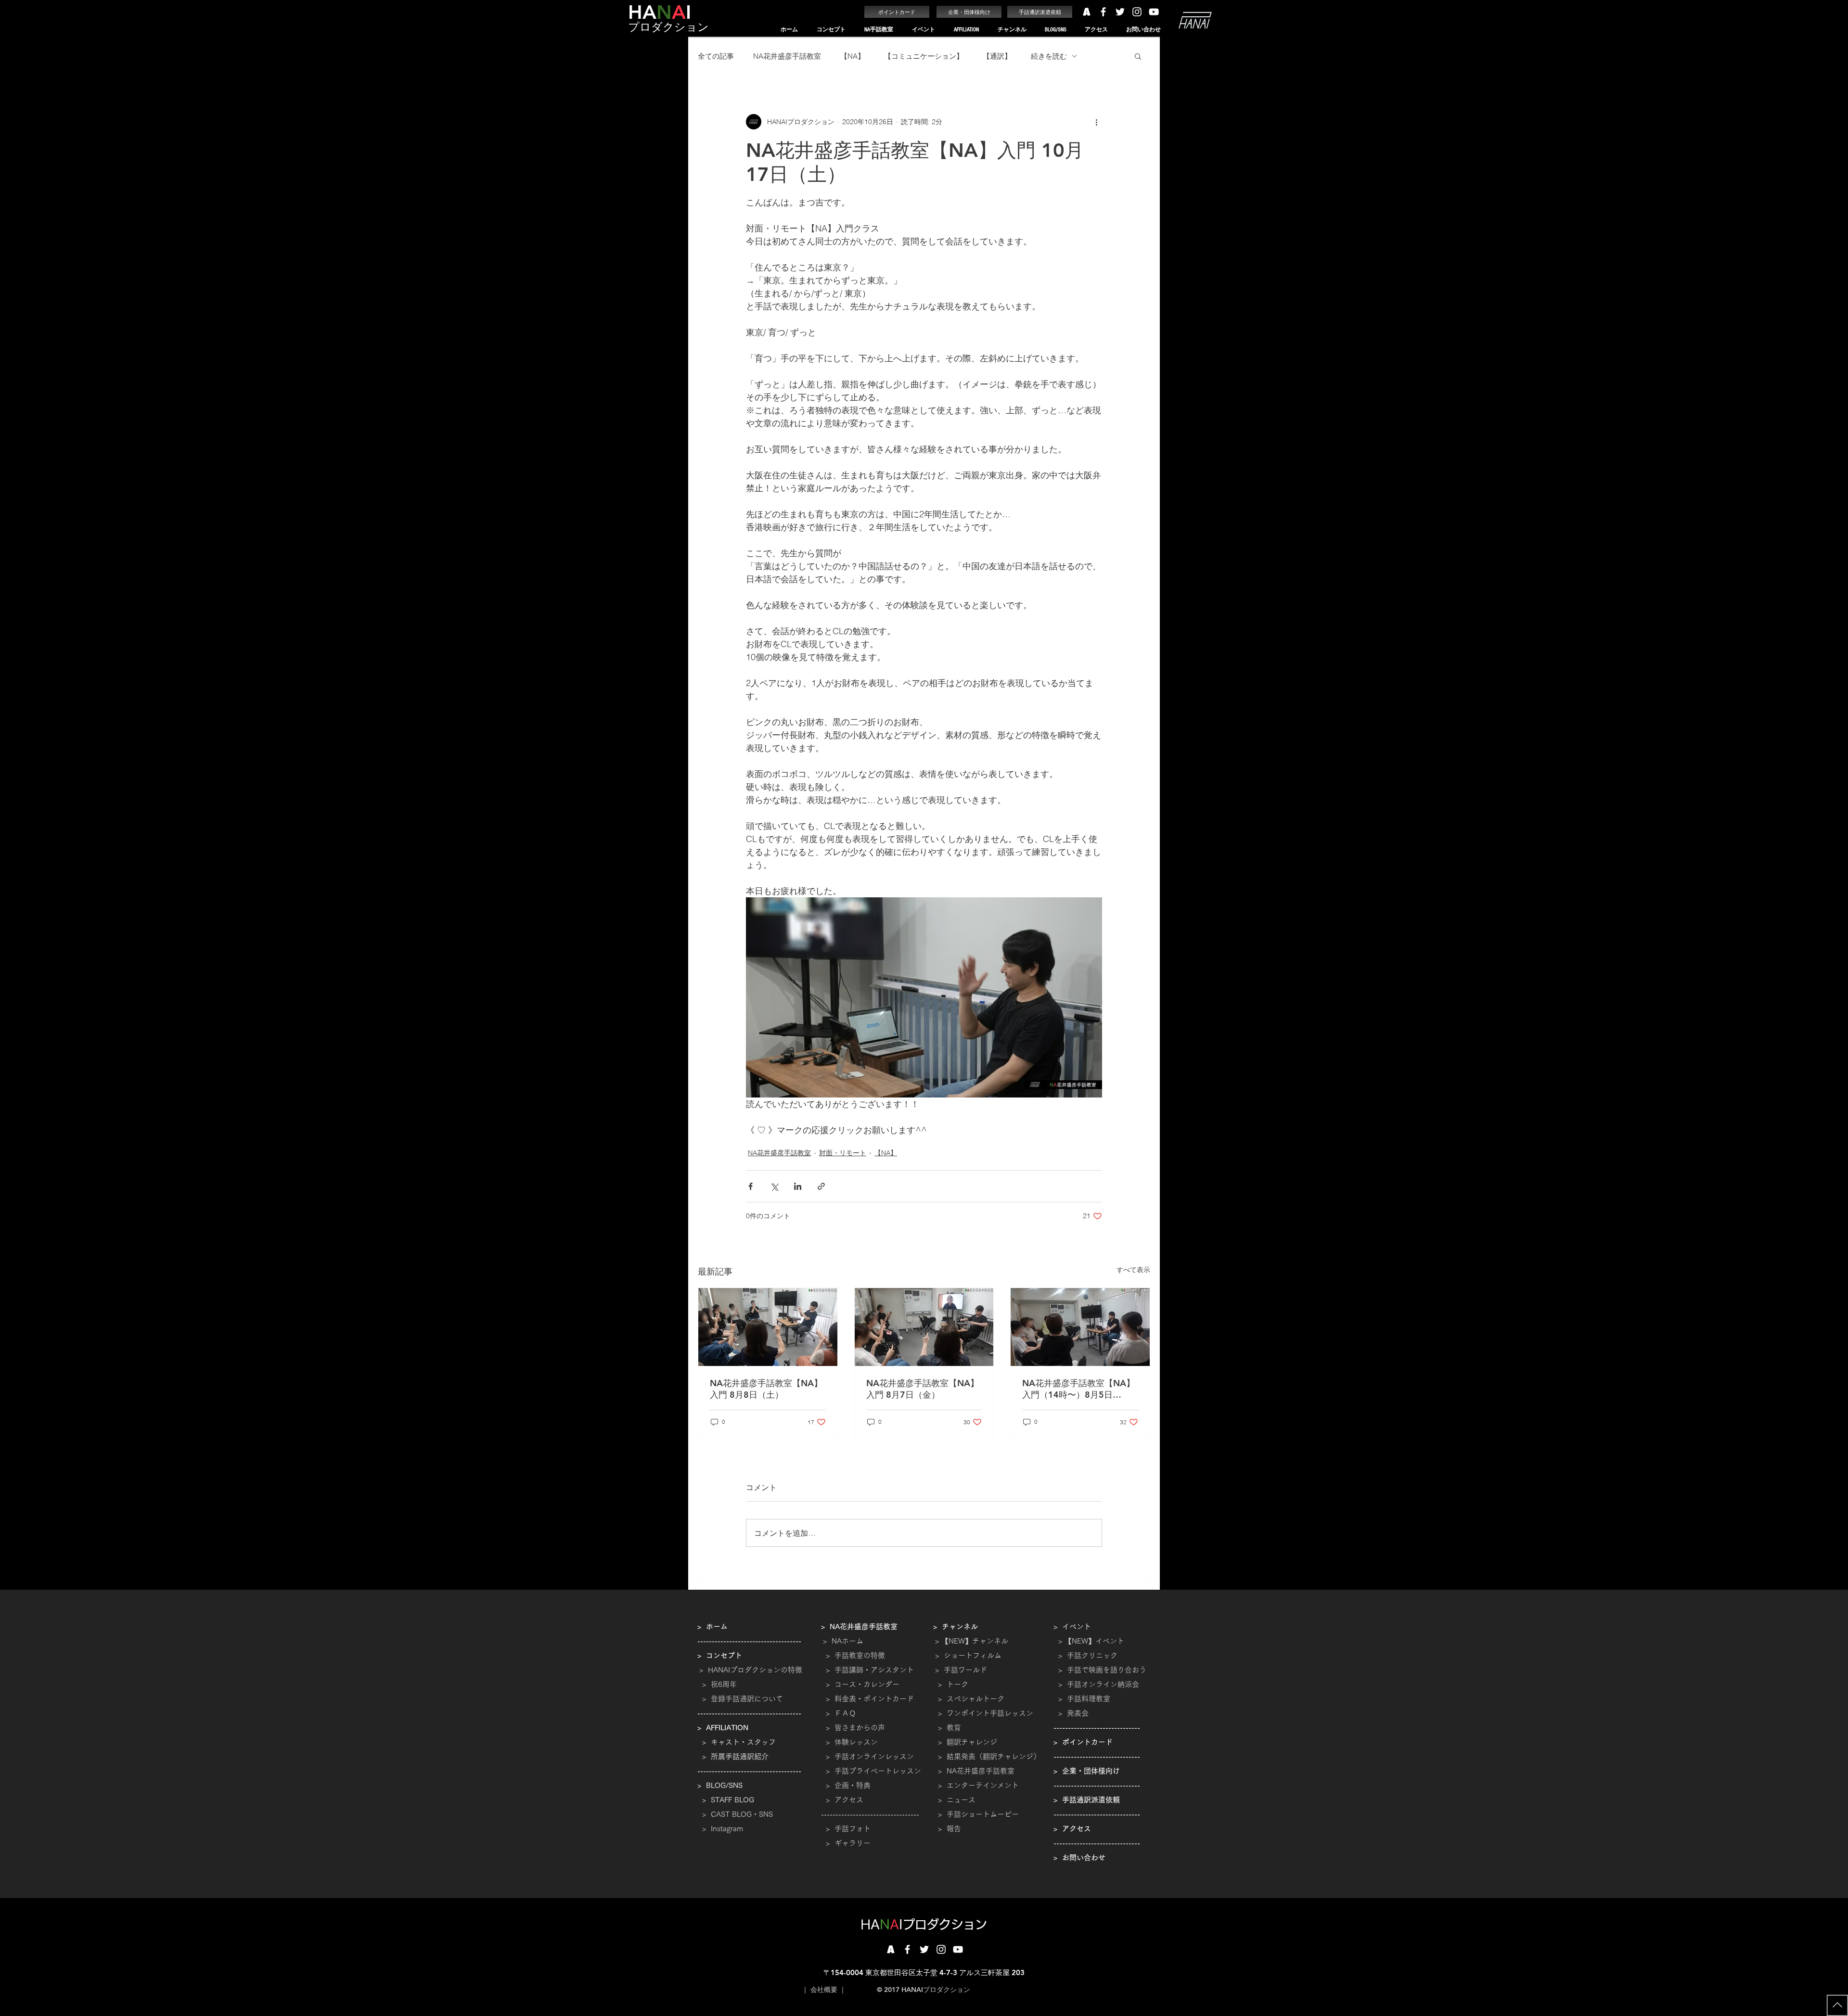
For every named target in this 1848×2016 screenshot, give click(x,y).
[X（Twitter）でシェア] (774, 1186)
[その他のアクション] (1096, 122)
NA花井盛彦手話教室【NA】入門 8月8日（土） (766, 1389)
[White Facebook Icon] (1103, 12)
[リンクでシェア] (821, 1186)
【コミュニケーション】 (924, 56)
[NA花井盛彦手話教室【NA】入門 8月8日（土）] (768, 1327)
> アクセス (845, 1800)
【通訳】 (997, 56)
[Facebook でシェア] (751, 1186)
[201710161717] (891, 1949)
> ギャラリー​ (846, 1843)
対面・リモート (843, 1153)
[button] (831, 30)
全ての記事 (716, 56)
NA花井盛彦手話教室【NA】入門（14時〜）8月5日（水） (1078, 1389)
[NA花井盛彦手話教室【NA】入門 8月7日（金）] (924, 1327)
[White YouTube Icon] (1154, 12)
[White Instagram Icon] (1137, 12)
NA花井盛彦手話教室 (787, 56)
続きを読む (1049, 56)
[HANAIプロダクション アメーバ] (1086, 12)
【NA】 (853, 56)
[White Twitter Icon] (1120, 12)
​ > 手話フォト (846, 1829)
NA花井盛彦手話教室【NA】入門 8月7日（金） (923, 1389)
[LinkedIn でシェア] (798, 1186)
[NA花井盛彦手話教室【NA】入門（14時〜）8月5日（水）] (1080, 1327)
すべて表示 (1133, 1270)
